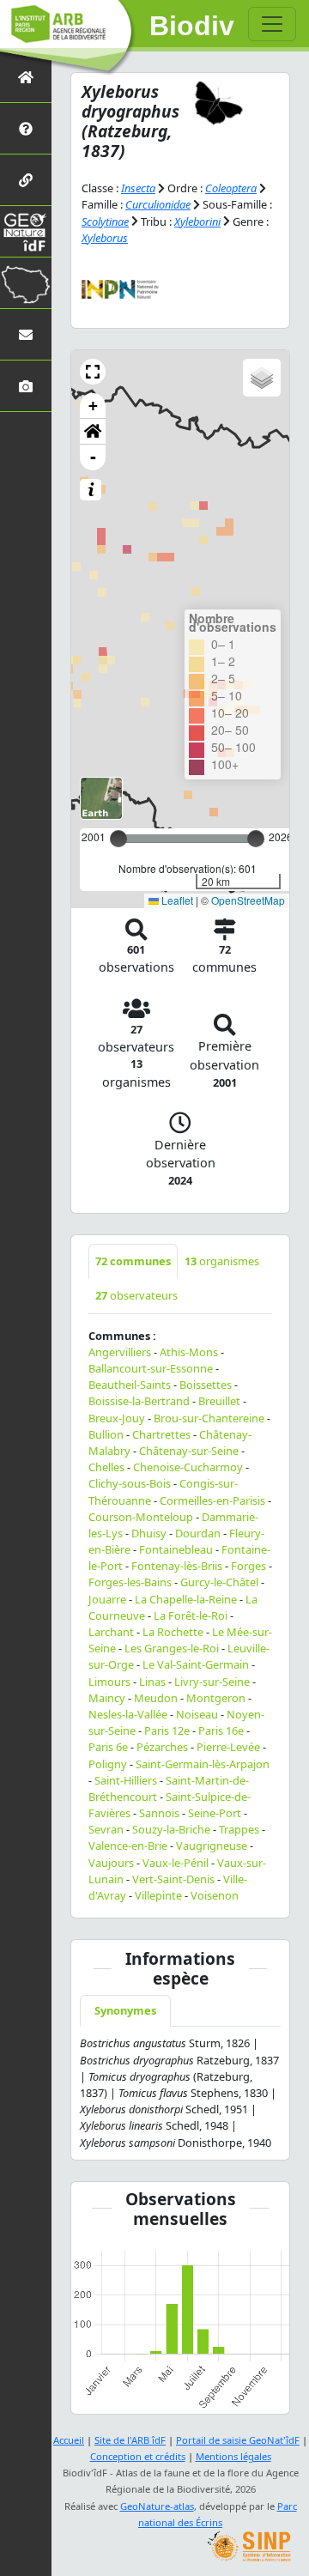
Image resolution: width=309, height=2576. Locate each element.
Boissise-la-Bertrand (139, 1401)
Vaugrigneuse (212, 1846)
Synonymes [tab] (125, 2010)
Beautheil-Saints (130, 1385)
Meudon (156, 1698)
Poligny (108, 1764)
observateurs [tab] (136, 1295)
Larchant (111, 1632)
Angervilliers (120, 1352)
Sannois (159, 1813)
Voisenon (215, 1895)
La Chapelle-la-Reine (186, 1599)
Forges (248, 1566)
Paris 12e (167, 1730)
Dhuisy (149, 1533)
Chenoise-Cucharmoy (188, 1467)
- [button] (93, 457)
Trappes (239, 1829)
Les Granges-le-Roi (172, 1648)
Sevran (106, 1829)
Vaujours (111, 1863)
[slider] (256, 839)
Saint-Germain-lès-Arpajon (203, 1764)
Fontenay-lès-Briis (177, 1566)
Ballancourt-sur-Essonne (151, 1368)
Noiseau (197, 1714)
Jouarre (107, 1599)
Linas (152, 1682)
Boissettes (206, 1385)
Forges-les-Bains (130, 1582)
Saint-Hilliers (126, 1780)
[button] (93, 372)
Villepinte (158, 1895)
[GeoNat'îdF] (26, 231)
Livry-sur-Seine (212, 1682)
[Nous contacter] (26, 334)
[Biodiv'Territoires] (26, 283)
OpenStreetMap (248, 900)
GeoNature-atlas (157, 2506)
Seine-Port (215, 1813)
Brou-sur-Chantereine (209, 1418)
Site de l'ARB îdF (130, 2440)
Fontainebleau (176, 1549)
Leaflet (176, 900)
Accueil (69, 2440)
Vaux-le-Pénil (176, 1863)
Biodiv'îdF (192, 26)
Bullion (106, 1434)
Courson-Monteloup (141, 1517)
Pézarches (162, 1747)
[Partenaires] (26, 180)
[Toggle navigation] (272, 24)
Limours (109, 1682)
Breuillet (219, 1401)
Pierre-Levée (228, 1747)
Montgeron (216, 1698)
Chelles (106, 1467)
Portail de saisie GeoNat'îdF (238, 2440)
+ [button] (93, 406)
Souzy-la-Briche (171, 1829)
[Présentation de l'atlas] (26, 128)
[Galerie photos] (26, 386)
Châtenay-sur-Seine (189, 1451)
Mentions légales (233, 2456)
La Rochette (173, 1632)
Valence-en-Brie (128, 1846)
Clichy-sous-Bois (130, 1483)
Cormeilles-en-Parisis (212, 1500)
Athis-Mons (189, 1352)
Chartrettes (161, 1434)
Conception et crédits (138, 2456)
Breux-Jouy (117, 1418)
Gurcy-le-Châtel (219, 1582)
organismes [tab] (222, 1261)
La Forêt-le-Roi (191, 1615)
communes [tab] (133, 1261)
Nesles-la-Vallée (128, 1714)
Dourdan (198, 1533)
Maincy (107, 1698)
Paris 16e (221, 1730)
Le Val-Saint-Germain (196, 1664)
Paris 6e (108, 1747)
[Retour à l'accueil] (26, 77)
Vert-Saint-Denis (173, 1879)
